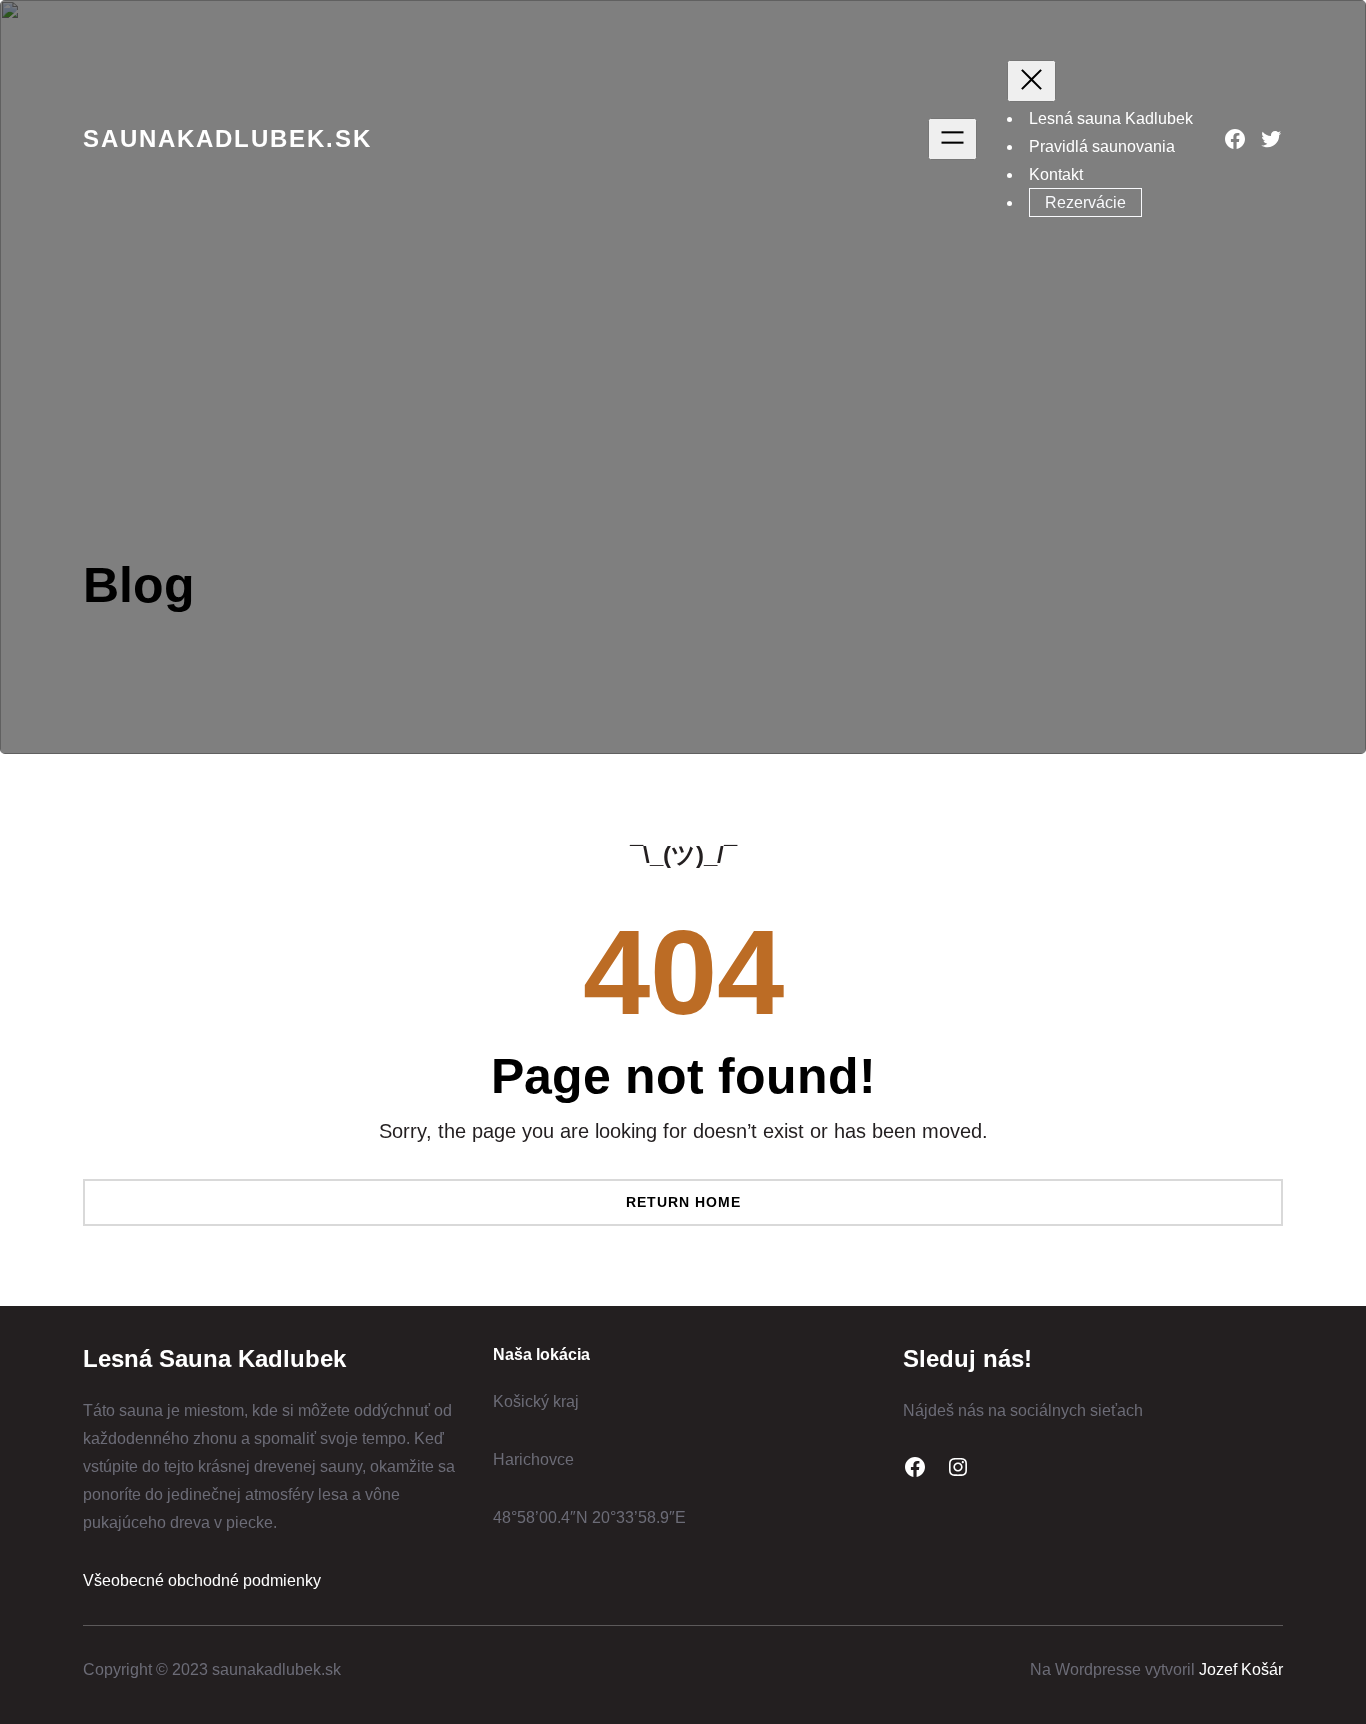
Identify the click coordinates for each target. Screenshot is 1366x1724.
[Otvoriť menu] (952, 139)
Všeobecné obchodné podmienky (202, 1580)
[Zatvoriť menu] (1031, 81)
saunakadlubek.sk (227, 138)
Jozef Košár (1241, 1669)
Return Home (683, 1202)
